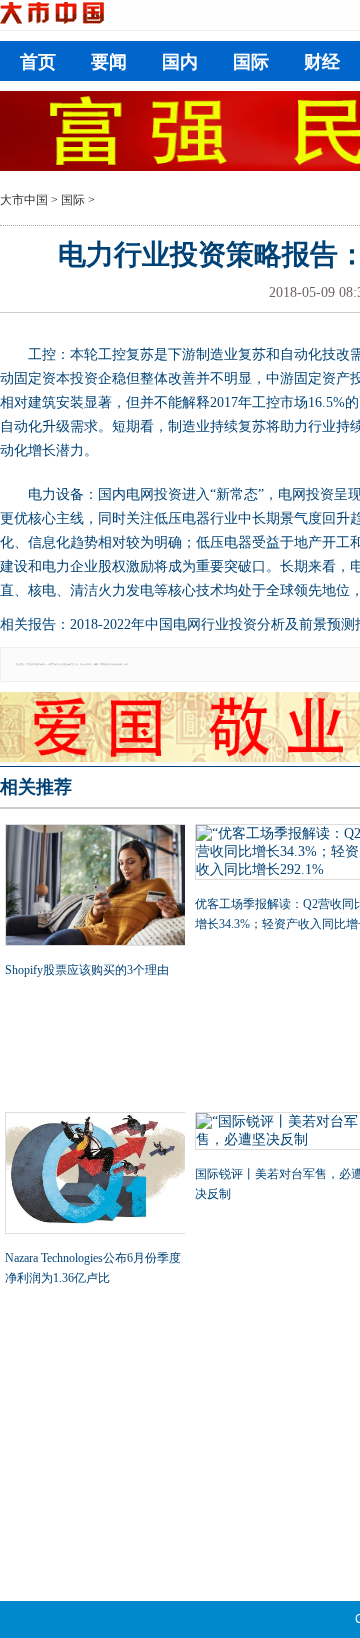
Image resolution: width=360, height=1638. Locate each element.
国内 (180, 62)
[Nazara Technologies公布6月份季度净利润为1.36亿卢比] (95, 1175)
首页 (38, 62)
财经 (322, 62)
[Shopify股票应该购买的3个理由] (95, 887)
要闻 (109, 62)
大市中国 (24, 200)
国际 (251, 62)
